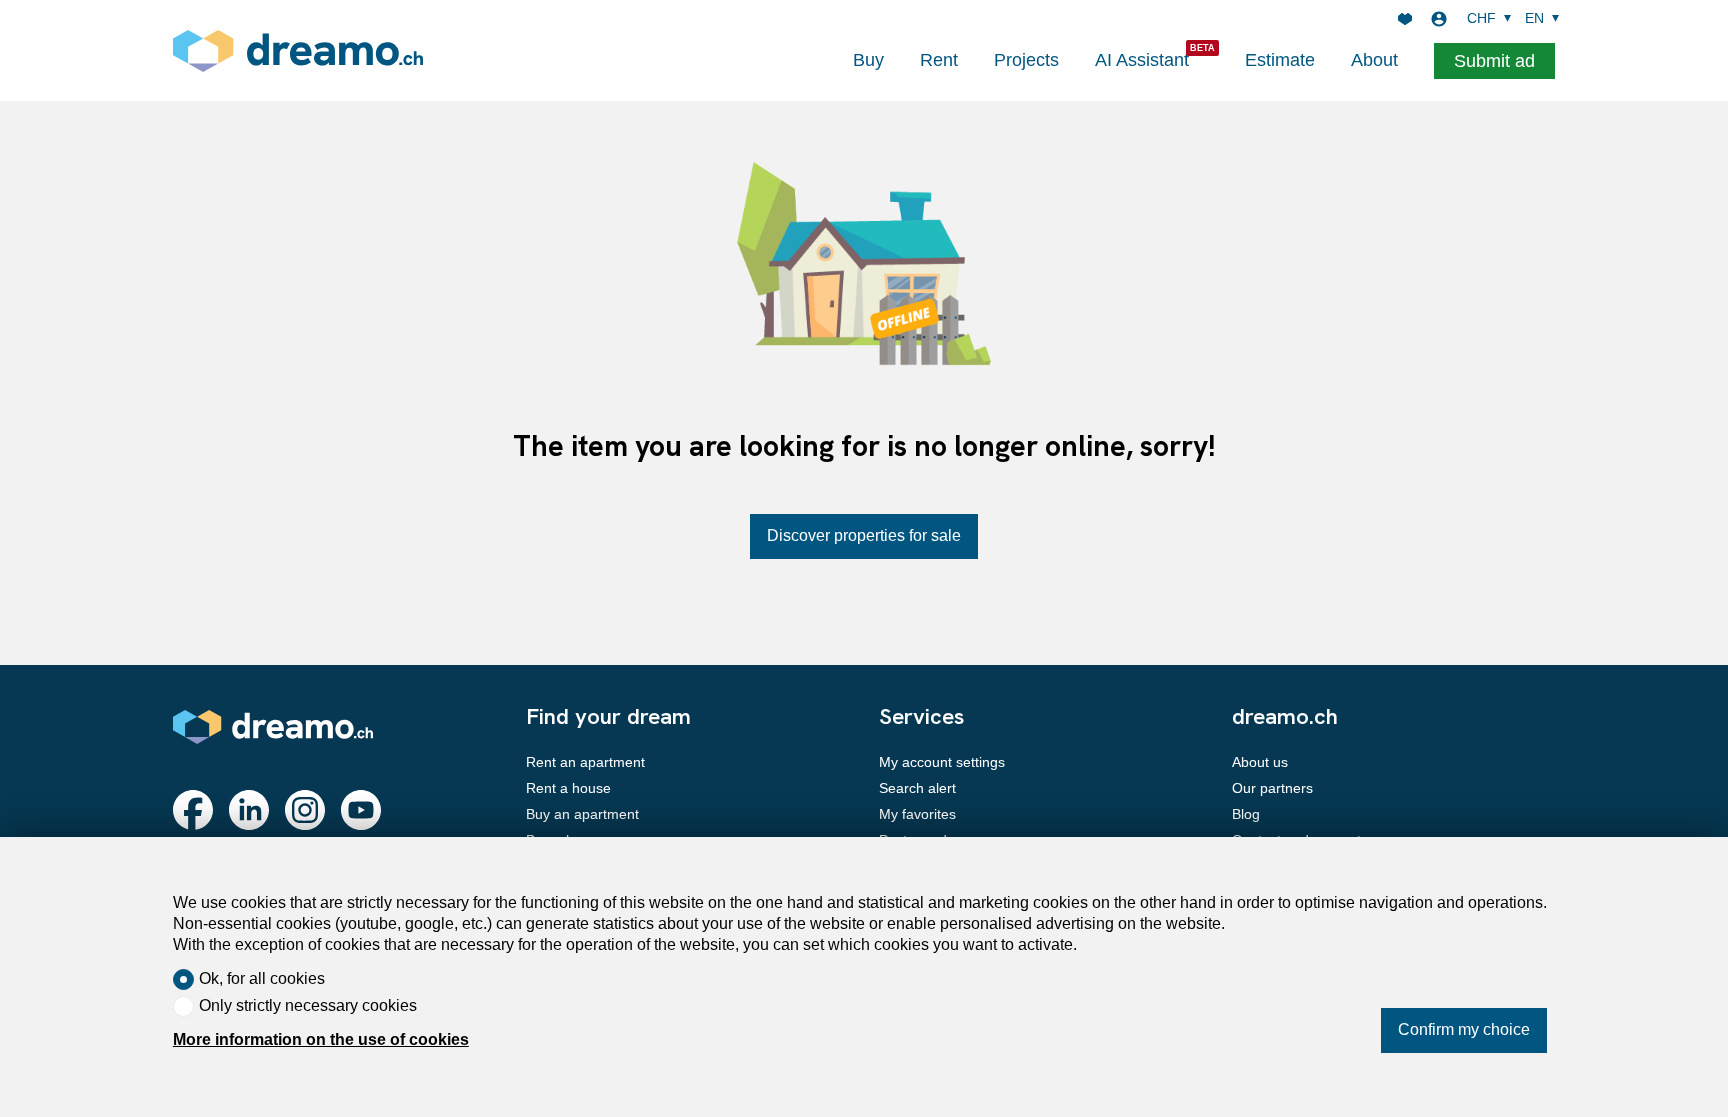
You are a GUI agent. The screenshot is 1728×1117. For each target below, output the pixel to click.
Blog (1246, 814)
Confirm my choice (1464, 1029)
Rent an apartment (585, 762)
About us (1260, 762)
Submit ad (1494, 61)
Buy (868, 60)
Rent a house (568, 788)
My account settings (942, 762)
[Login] (1439, 19)
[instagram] (305, 810)
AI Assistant (1142, 60)
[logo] (298, 50)
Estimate (1280, 60)
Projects (1026, 60)
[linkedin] (249, 810)
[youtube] (361, 810)
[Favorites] (1405, 19)
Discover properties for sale (864, 535)
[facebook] (193, 810)
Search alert (917, 788)
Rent (939, 60)
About (1374, 60)
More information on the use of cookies (321, 1039)
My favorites (917, 814)
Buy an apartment (582, 814)
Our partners (1272, 788)
